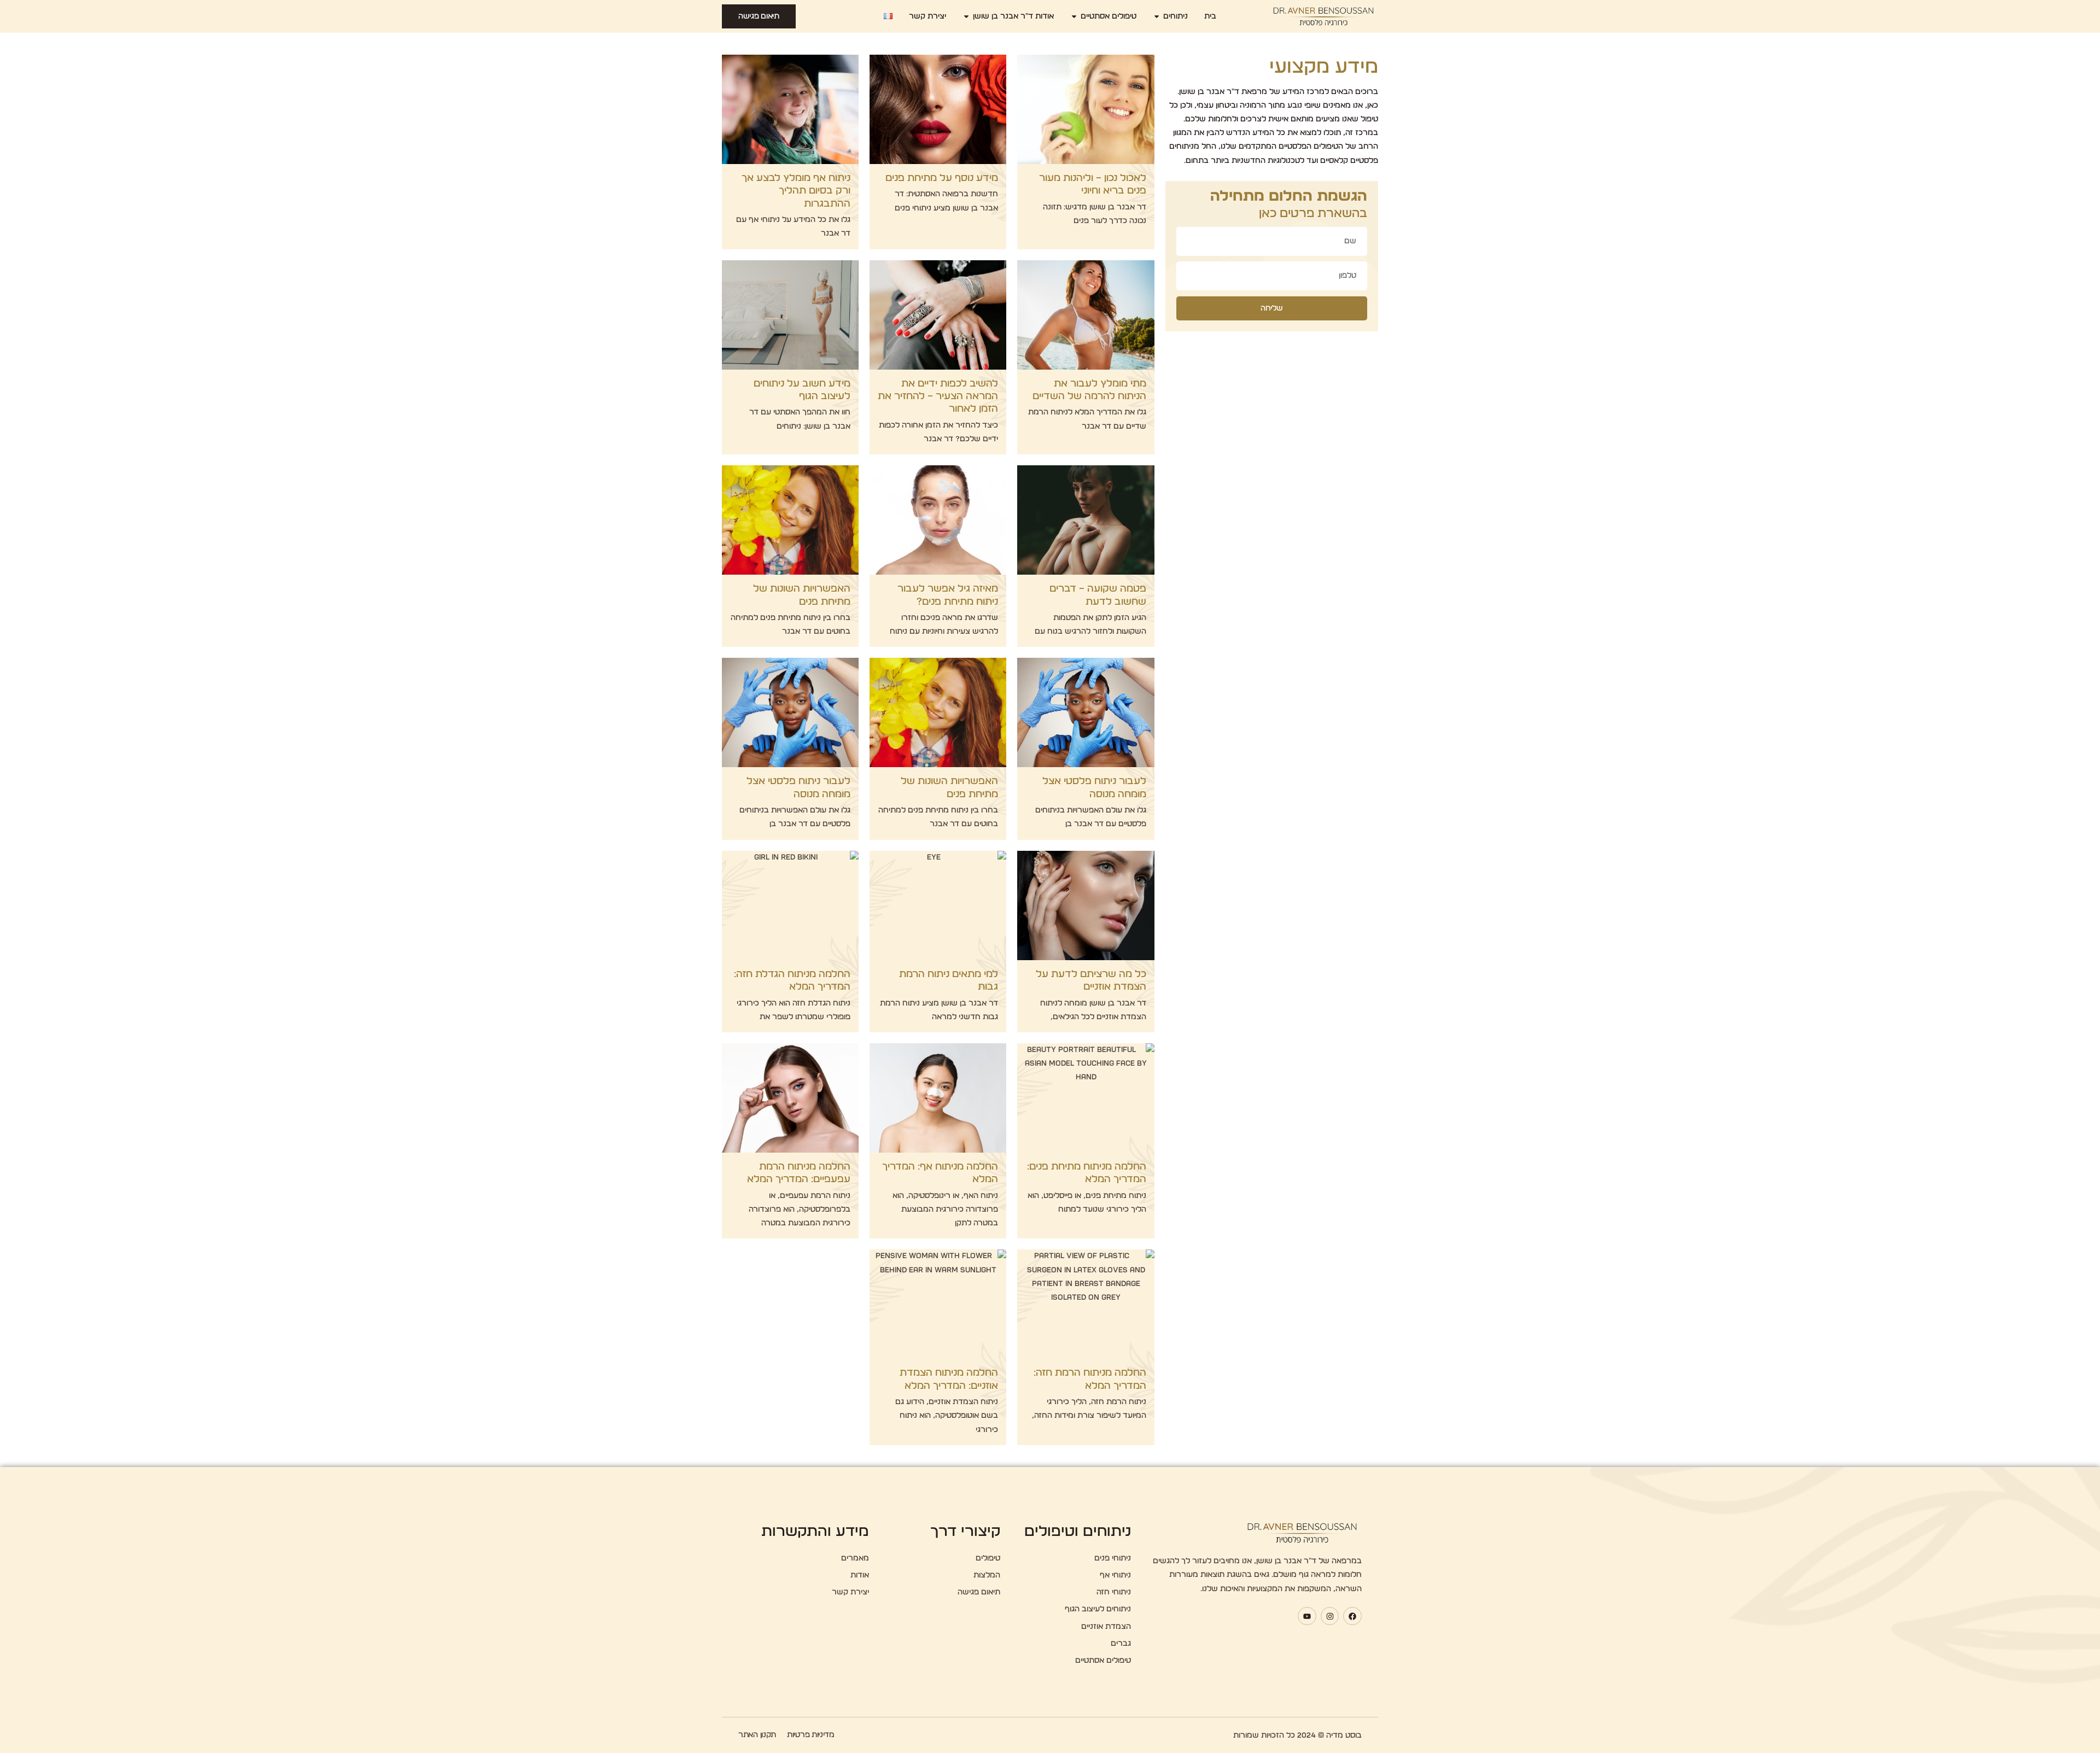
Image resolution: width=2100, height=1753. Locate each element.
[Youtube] (1307, 1616)
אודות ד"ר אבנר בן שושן (1013, 16)
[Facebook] (1352, 1616)
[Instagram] (1330, 1616)
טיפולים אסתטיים (1109, 16)
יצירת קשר (927, 16)
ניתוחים (1176, 16)
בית (1210, 16)
